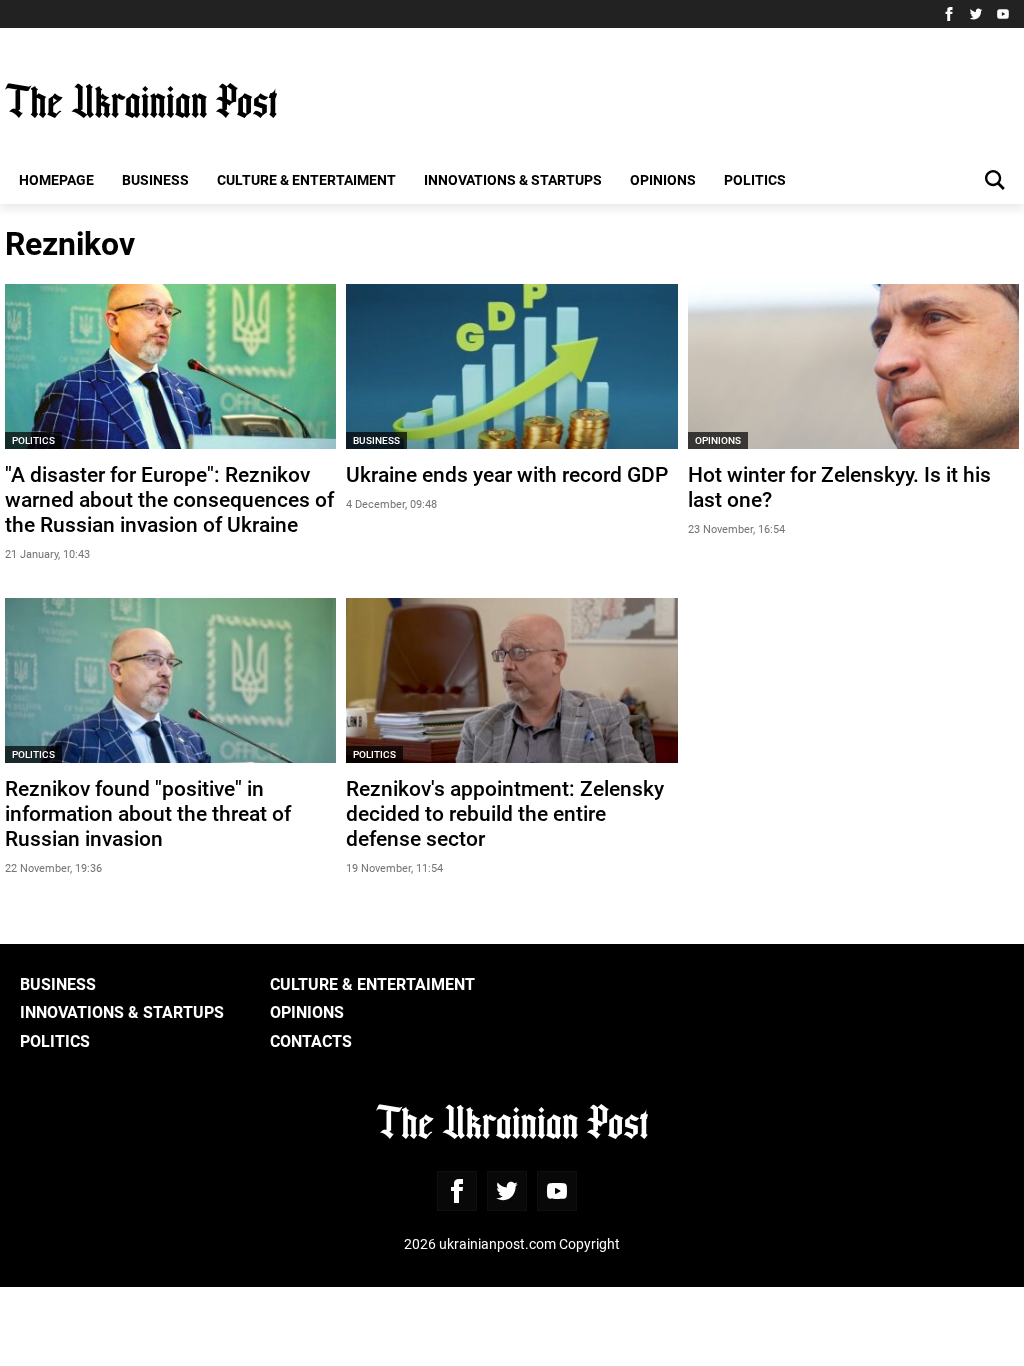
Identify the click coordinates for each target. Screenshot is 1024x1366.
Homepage (56, 179)
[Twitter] (976, 14)
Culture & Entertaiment (306, 179)
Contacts (311, 1040)
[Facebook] (949, 14)
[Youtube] (1003, 14)
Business (155, 179)
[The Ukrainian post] (141, 101)
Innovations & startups (513, 179)
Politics (755, 179)
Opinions (663, 179)
